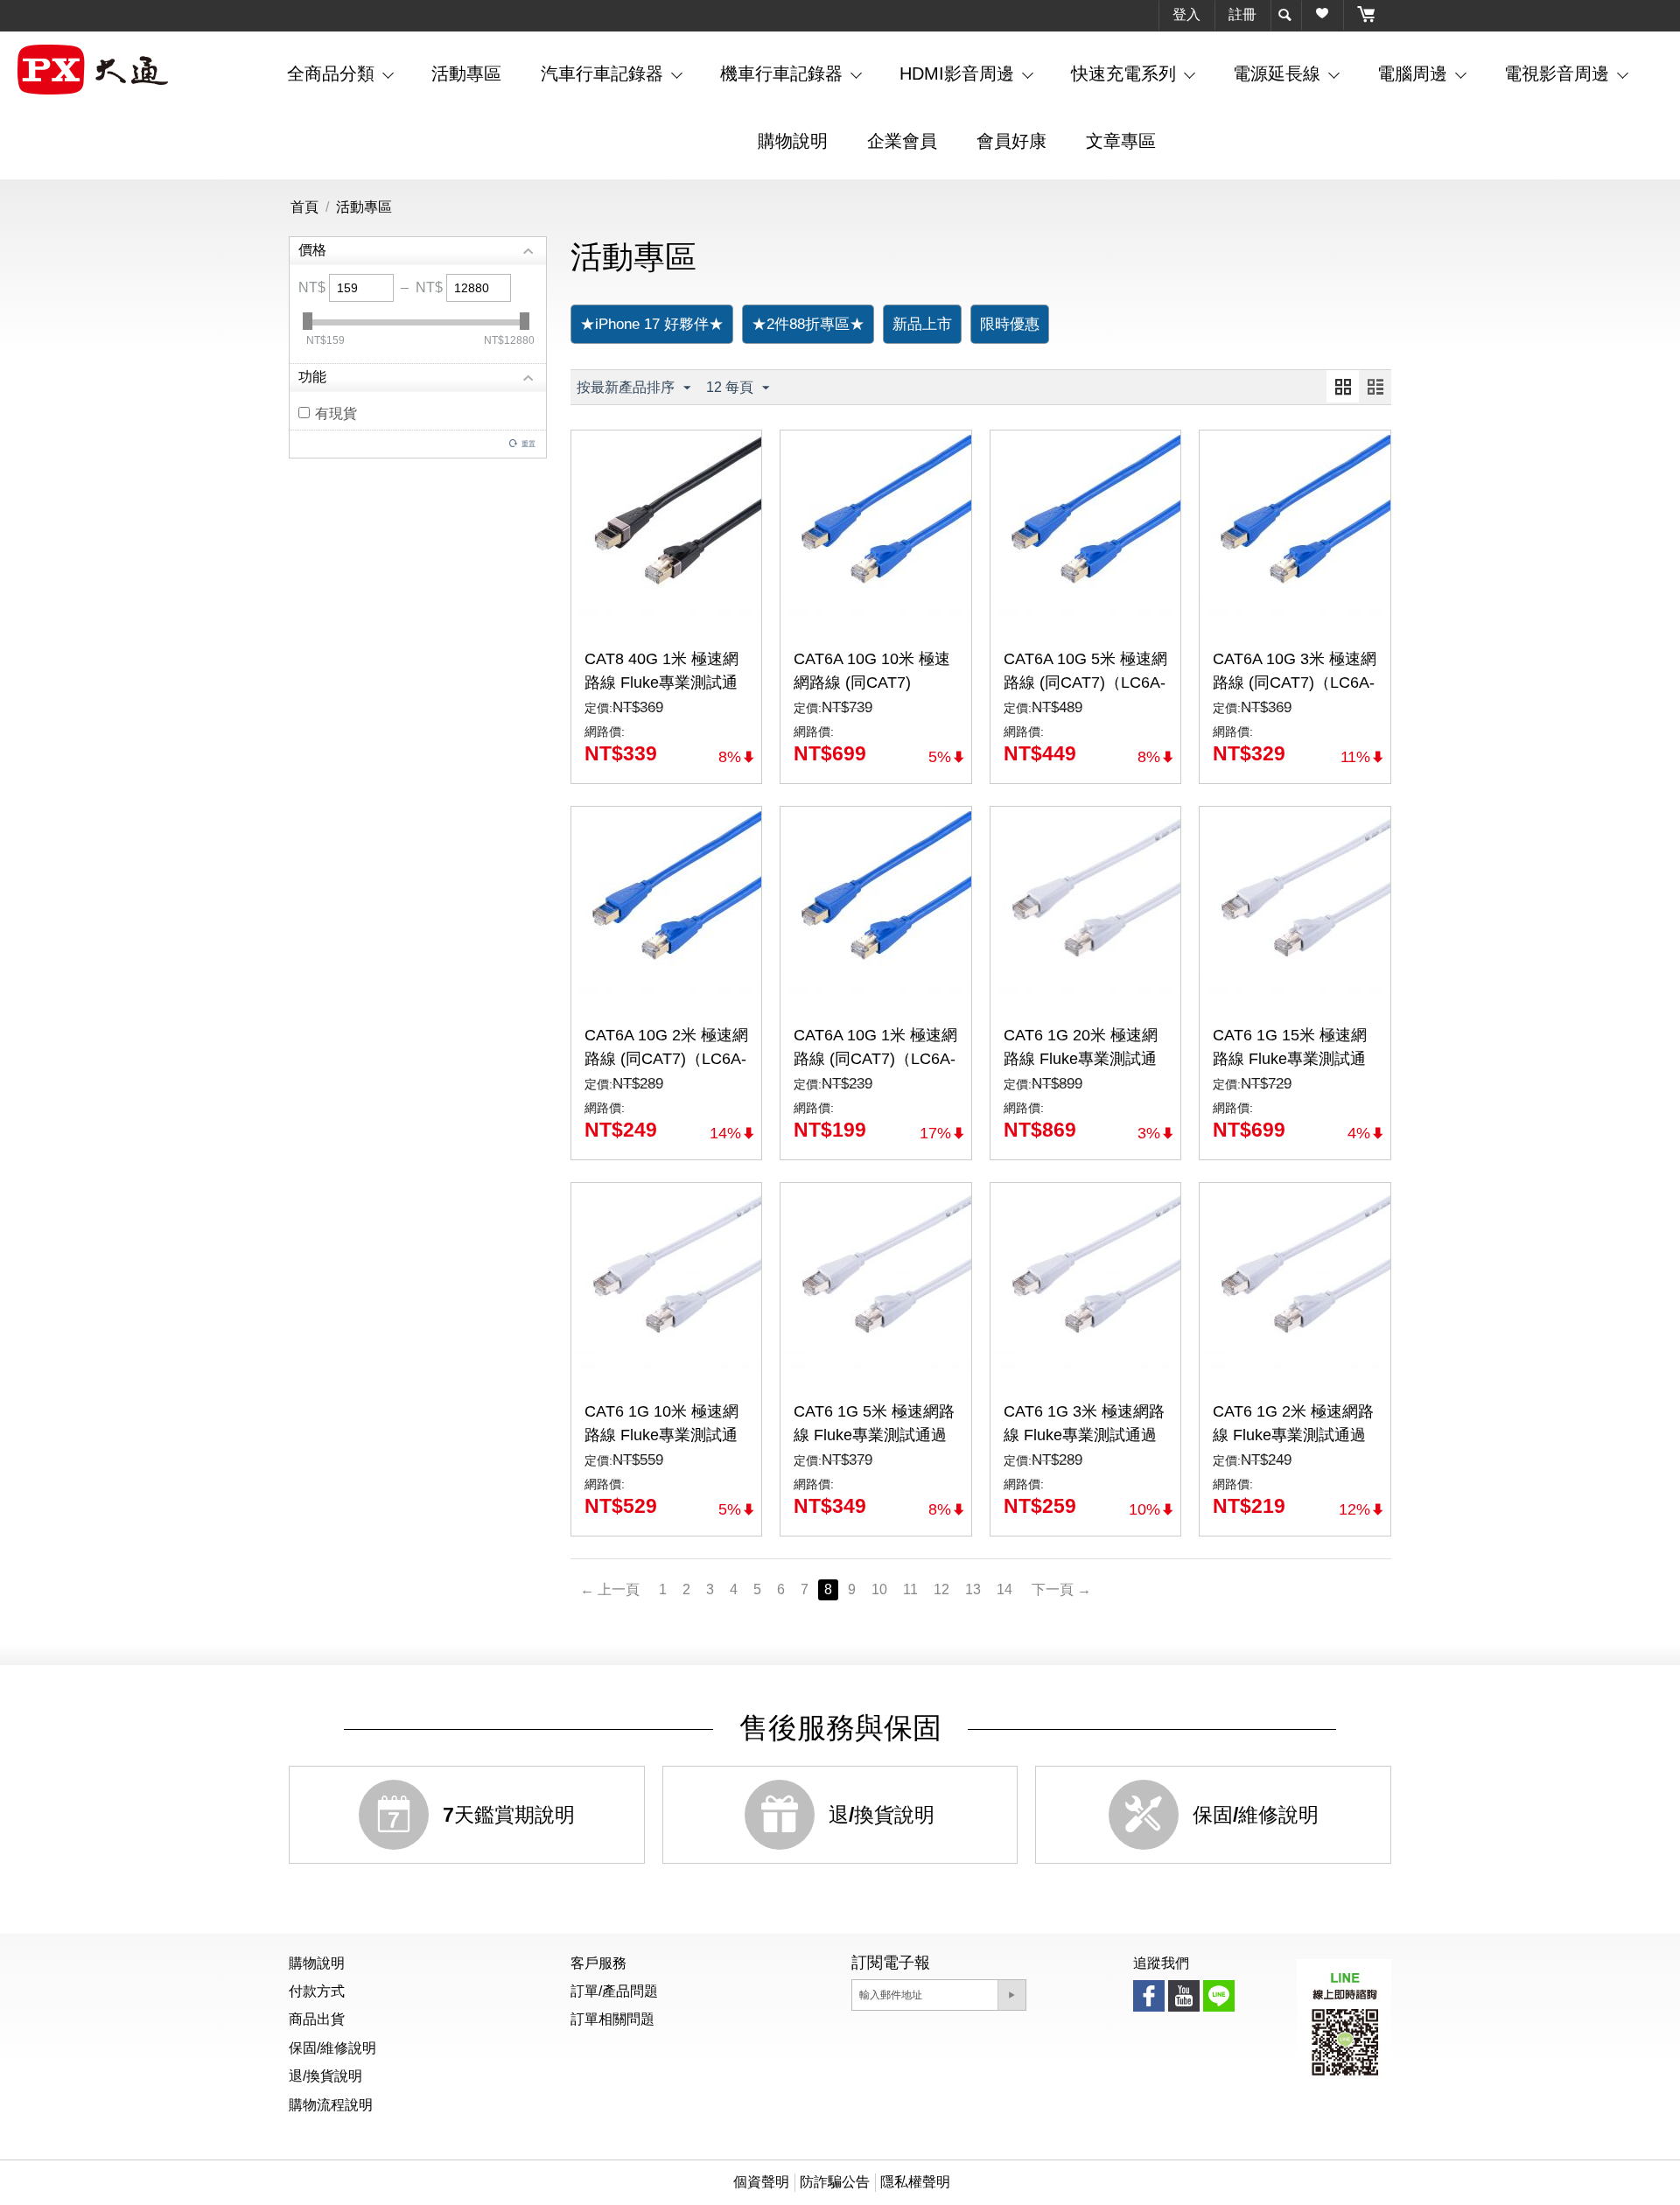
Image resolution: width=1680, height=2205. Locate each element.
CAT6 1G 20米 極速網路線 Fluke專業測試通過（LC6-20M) (1081, 1059)
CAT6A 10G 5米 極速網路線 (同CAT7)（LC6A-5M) (1085, 682)
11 (910, 1589)
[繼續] (1011, 1995)
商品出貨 (317, 2019)
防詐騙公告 (835, 2182)
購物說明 (793, 141)
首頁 (304, 207)
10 (879, 1589)
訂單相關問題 (612, 2019)
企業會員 (902, 141)
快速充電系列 (1126, 73)
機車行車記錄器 (784, 73)
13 (973, 1589)
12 (941, 1589)
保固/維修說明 (332, 2048)
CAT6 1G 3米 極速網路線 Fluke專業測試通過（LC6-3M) (1084, 1435)
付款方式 (317, 1991)
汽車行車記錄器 (605, 73)
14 (1004, 1589)
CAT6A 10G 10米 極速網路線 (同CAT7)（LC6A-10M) (872, 682)
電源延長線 (1279, 73)
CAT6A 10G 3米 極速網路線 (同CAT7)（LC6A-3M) (1295, 682)
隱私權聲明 (915, 2182)
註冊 (1242, 14)
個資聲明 (761, 2182)
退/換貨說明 (325, 2076)
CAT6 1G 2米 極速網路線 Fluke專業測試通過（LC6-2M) (1293, 1435)
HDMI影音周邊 (959, 73)
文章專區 (1121, 141)
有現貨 (336, 413)
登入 (1186, 14)
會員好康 (1011, 141)
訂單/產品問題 (614, 1991)
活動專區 (466, 73)
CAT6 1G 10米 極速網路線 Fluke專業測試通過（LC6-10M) (661, 1435)
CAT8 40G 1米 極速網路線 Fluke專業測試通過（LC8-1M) (661, 682)
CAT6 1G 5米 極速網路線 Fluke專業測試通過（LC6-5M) (874, 1435)
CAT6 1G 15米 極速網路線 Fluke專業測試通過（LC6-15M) (1290, 1059)
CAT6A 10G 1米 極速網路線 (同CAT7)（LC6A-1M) (875, 1059)
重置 (528, 444)
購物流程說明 (331, 2105)
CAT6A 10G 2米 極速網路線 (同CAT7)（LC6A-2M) (666, 1059)
